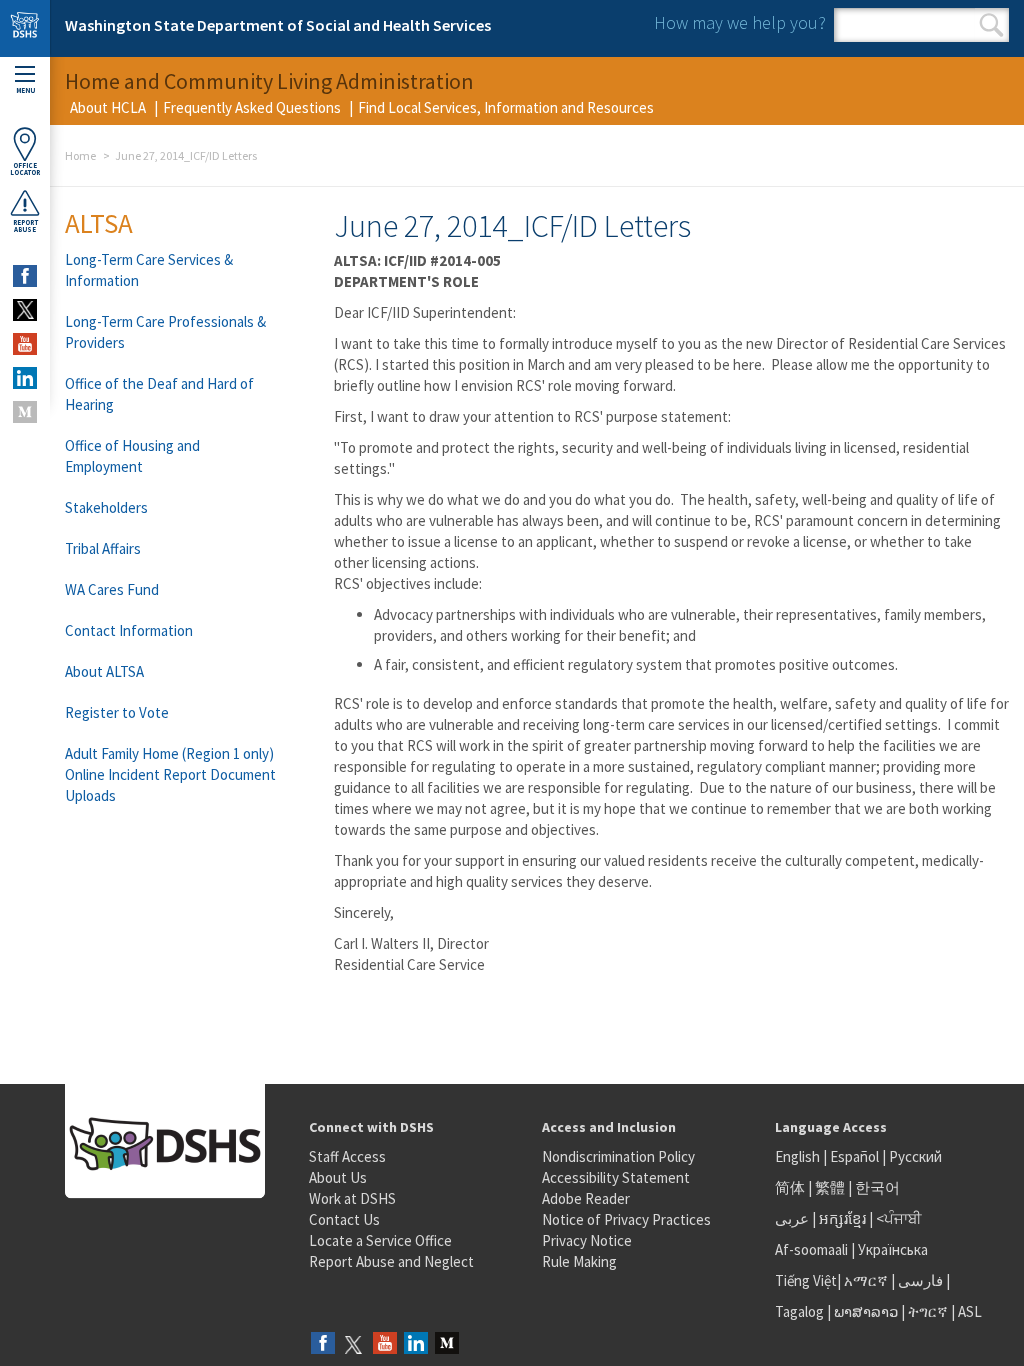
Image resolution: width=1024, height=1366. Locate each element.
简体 (790, 1187)
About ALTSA (104, 671)
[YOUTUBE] (25, 344)
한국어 (877, 1187)
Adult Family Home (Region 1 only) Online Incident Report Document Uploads (170, 774)
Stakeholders (106, 507)
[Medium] (447, 1344)
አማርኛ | (869, 1280)
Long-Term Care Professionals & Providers (165, 332)
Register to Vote (117, 712)
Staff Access (347, 1156)
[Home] (25, 28)
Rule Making (579, 1261)
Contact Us (344, 1219)
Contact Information (129, 630)
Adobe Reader (586, 1198)
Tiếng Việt (806, 1280)
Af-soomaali (811, 1249)
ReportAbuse (25, 226)
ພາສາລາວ (866, 1311)
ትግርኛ (928, 1311)
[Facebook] (323, 1344)
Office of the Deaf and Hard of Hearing (159, 394)
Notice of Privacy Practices (626, 1219)
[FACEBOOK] (25, 276)
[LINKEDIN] (25, 378)
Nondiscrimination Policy (618, 1156)
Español (854, 1156)
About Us (338, 1177)
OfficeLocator (25, 169)
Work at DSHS (352, 1198)
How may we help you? (740, 22)
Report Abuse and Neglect (391, 1261)
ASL (970, 1311)
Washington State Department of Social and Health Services (278, 25)
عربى (792, 1218)
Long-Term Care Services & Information (149, 270)
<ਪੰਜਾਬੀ (899, 1218)
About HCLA (108, 107)
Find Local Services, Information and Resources (506, 107)
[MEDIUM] (25, 412)
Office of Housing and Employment (132, 456)
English (799, 1156)
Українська (893, 1249)
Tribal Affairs (103, 548)
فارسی (919, 1280)
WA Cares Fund (112, 589)
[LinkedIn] (416, 1344)
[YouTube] (385, 1344)
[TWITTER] (25, 310)
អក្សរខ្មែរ (842, 1218)
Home (80, 155)
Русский (915, 1156)
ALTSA (99, 223)
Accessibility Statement (616, 1177)
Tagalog (799, 1311)
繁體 (831, 1187)
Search (991, 25)
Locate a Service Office (380, 1240)
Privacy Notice (587, 1240)
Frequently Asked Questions (252, 107)
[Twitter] (354, 1344)
